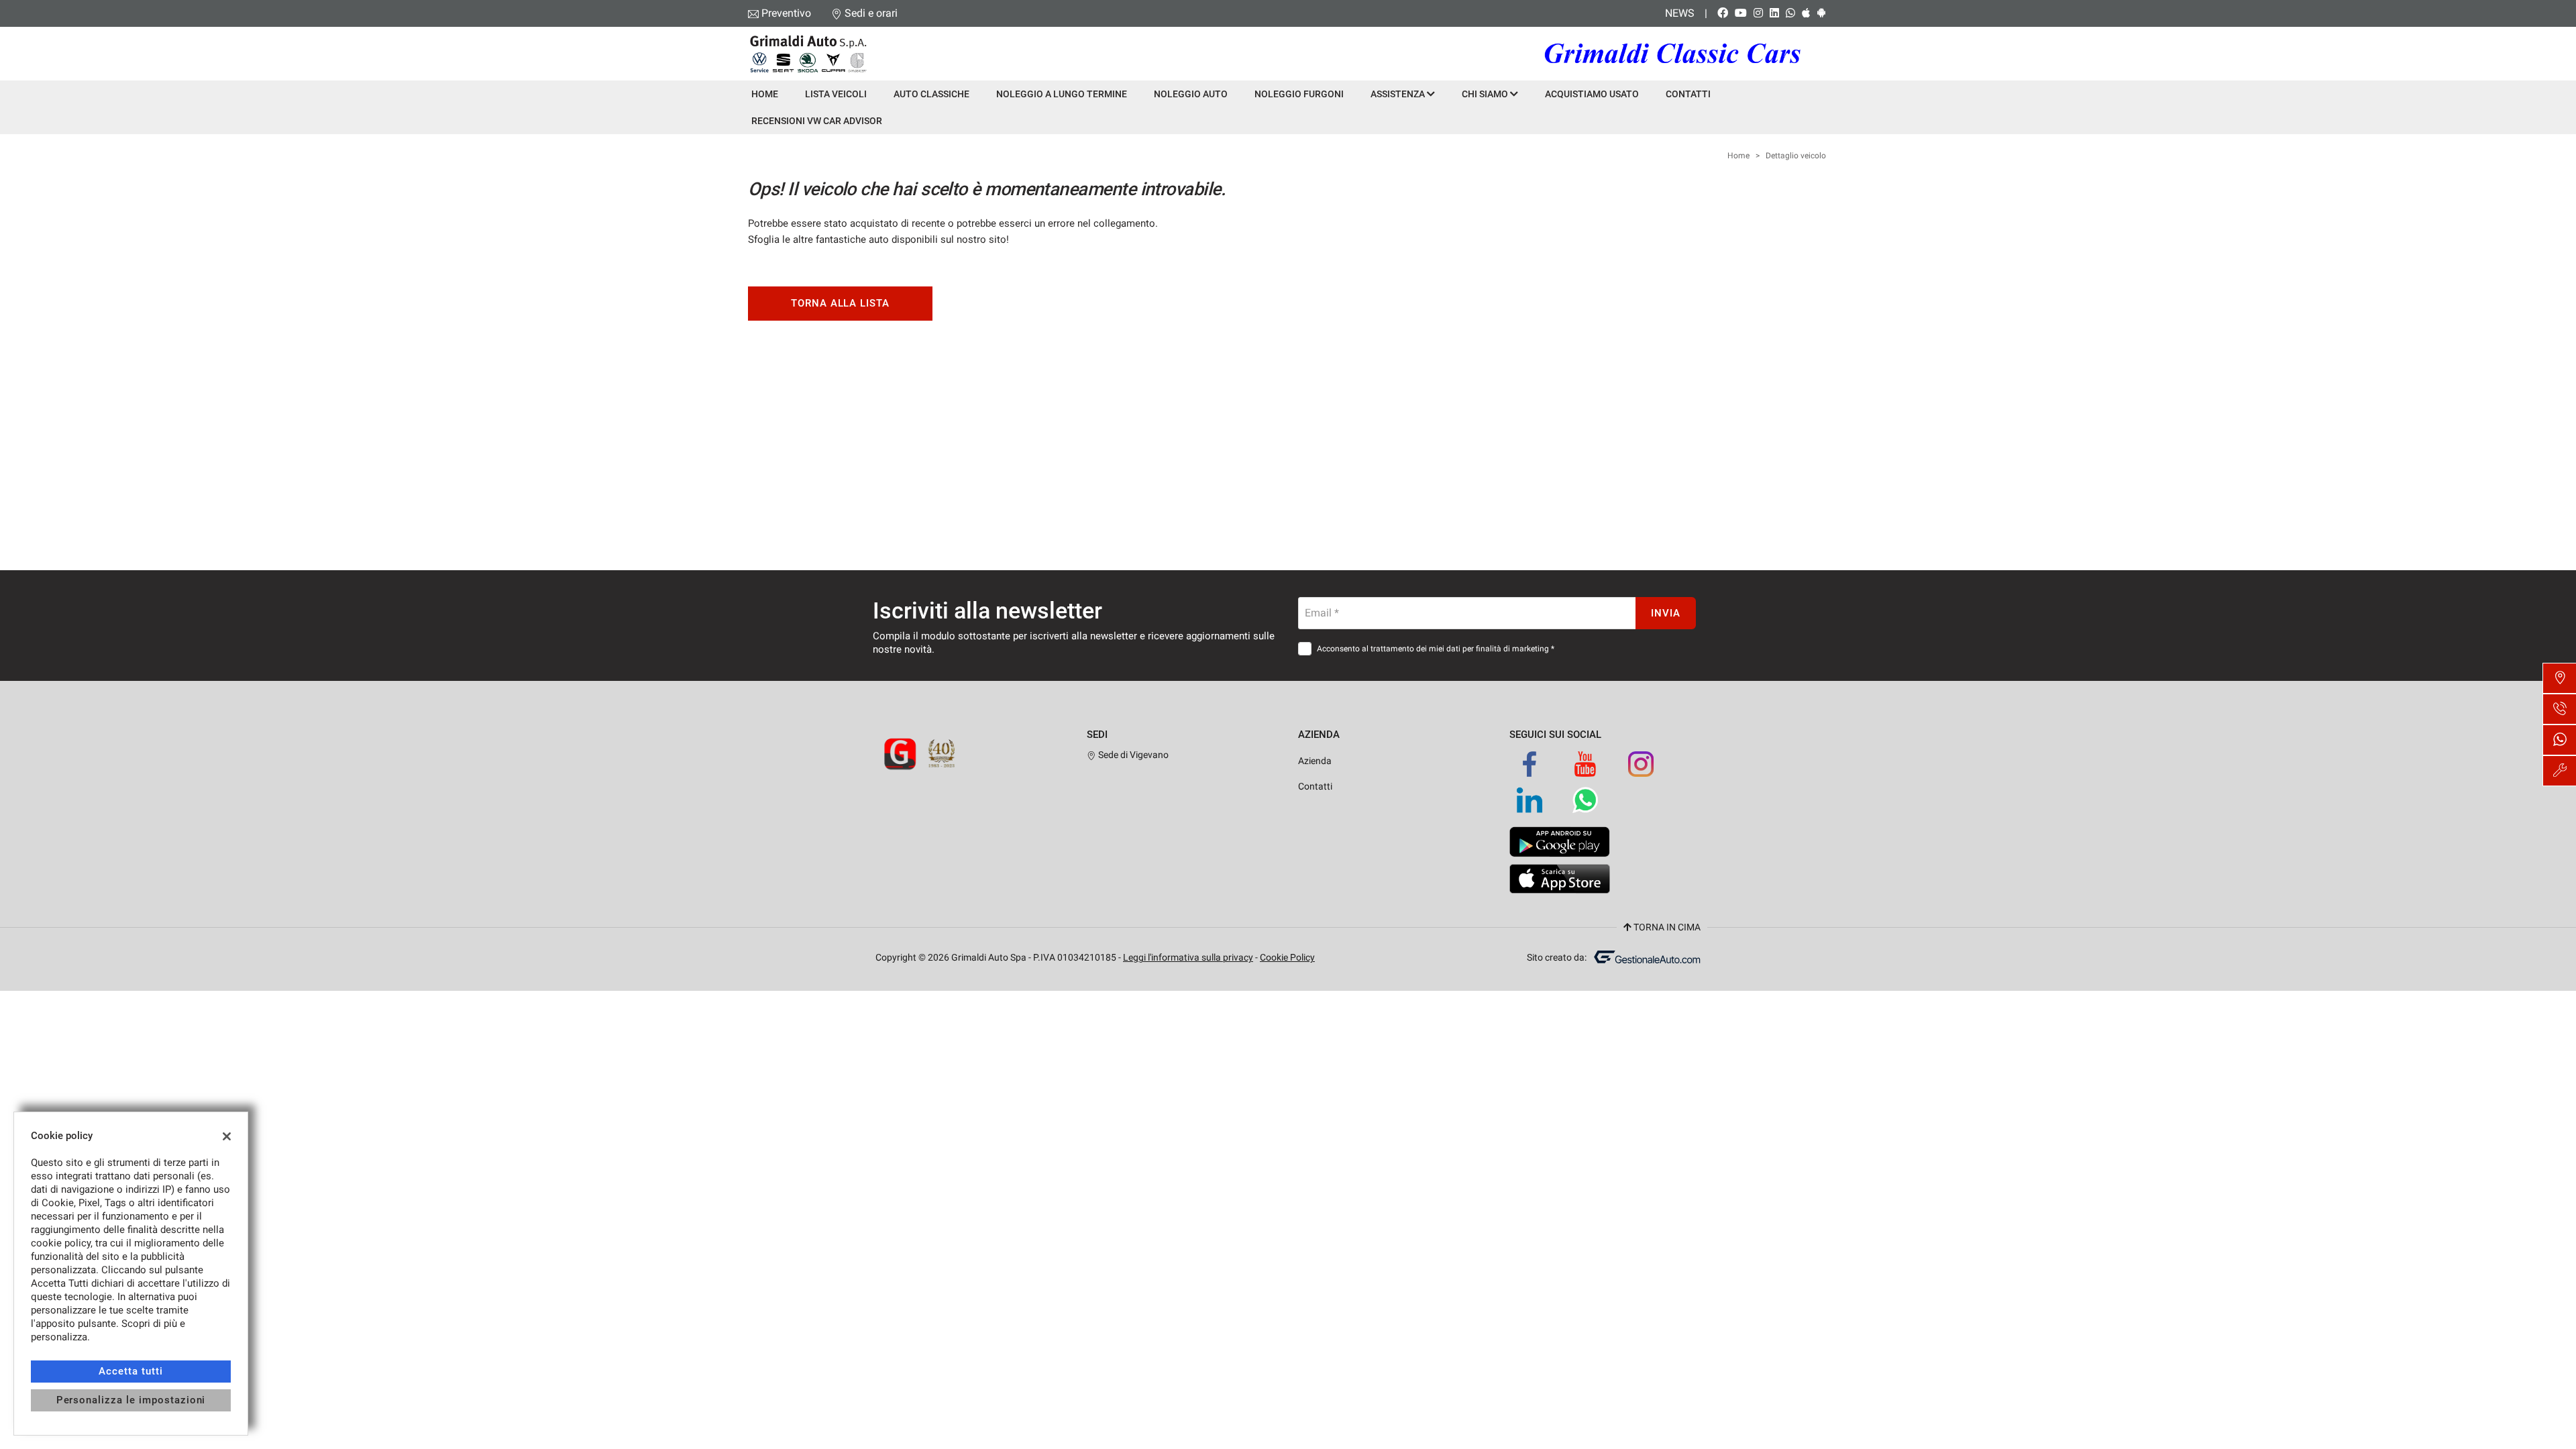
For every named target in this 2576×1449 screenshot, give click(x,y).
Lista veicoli (836, 94)
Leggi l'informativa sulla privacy (1188, 957)
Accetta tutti (130, 1371)
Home (765, 94)
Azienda (1315, 761)
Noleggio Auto (1191, 94)
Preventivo (786, 13)
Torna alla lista (840, 303)
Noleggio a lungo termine (1062, 94)
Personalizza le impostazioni (131, 1400)
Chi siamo (1486, 94)
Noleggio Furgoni (1299, 94)
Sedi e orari (871, 13)
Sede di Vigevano (1132, 755)
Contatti (1688, 94)
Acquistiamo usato (1592, 94)
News (1680, 13)
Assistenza (1399, 94)
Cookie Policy (1287, 957)
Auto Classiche (931, 94)
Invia (1666, 613)
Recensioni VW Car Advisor (817, 121)
